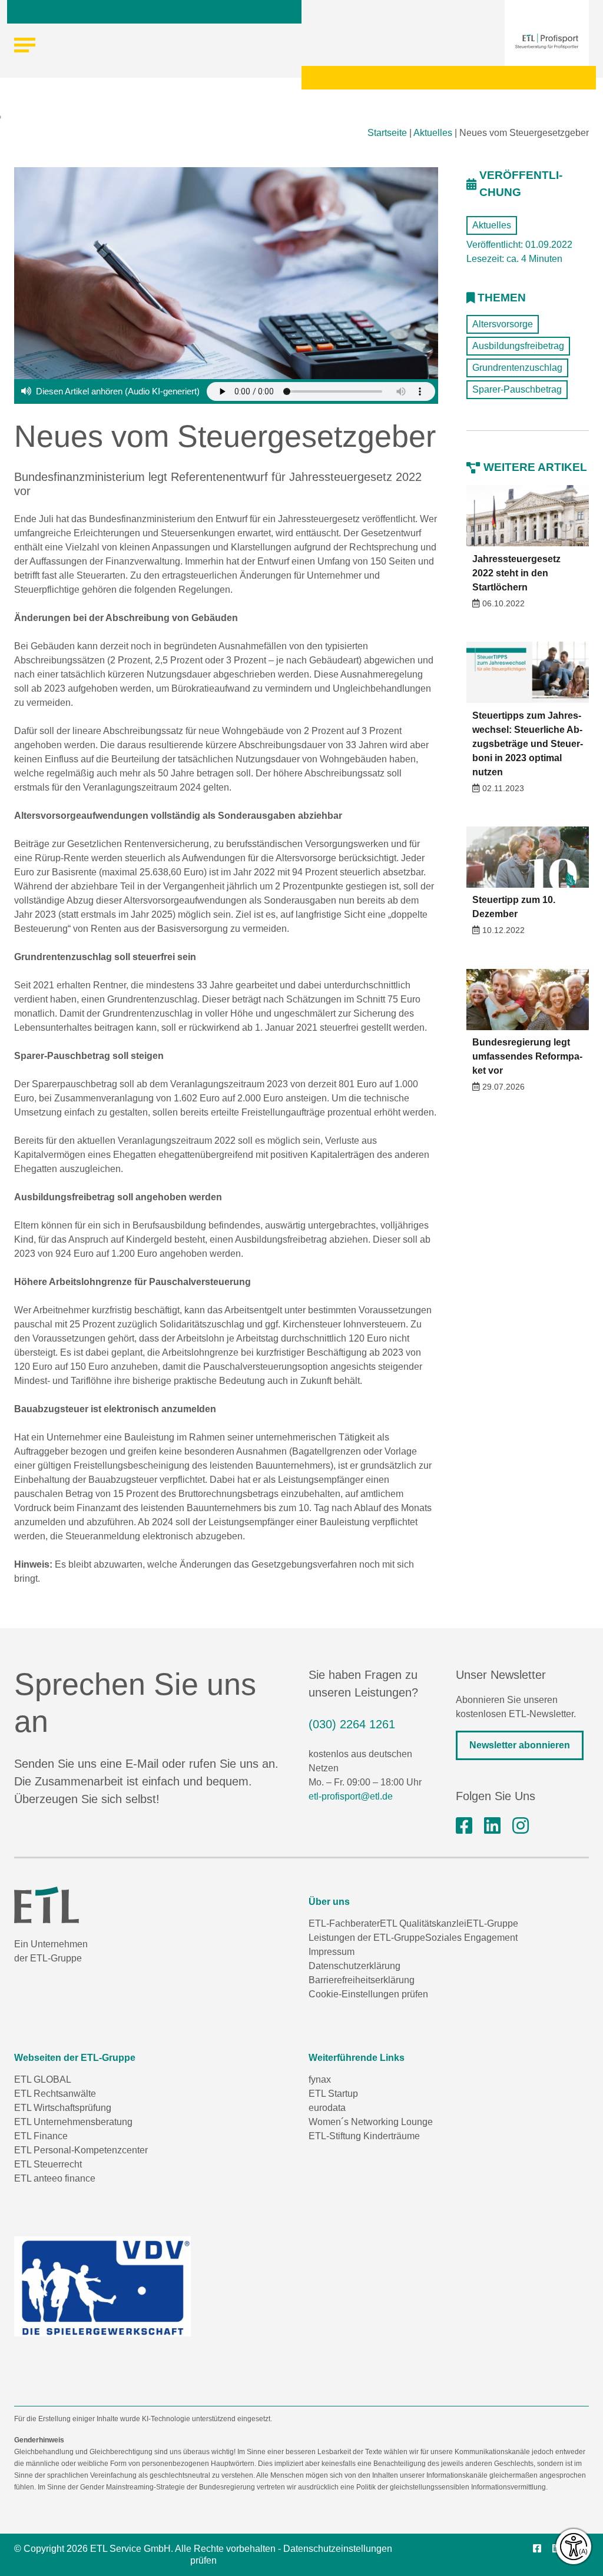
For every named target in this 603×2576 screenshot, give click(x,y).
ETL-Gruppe (492, 1923)
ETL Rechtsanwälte (55, 2094)
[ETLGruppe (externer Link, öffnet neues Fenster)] (464, 1826)
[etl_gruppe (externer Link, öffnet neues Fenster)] (521, 1826)
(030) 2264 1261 (352, 1724)
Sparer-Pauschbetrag (517, 389)
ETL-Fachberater (344, 1923)
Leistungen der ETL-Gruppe (367, 1938)
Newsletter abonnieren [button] (520, 1745)
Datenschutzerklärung (354, 1966)
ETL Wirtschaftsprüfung (63, 2108)
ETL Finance (41, 2136)
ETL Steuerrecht (48, 2164)
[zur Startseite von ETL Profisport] (547, 41)
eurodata (327, 2108)
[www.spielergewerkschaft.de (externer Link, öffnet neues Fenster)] (102, 2286)
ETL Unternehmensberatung (73, 2122)
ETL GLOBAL (43, 2079)
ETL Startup (333, 2094)
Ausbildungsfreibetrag (518, 346)
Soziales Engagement (471, 1938)
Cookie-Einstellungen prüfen (368, 1994)
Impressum (332, 1952)
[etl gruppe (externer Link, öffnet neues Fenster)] (492, 1826)
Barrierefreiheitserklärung (362, 1980)
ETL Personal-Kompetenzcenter (81, 2150)
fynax (320, 2079)
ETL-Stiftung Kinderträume (364, 2136)
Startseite (387, 133)
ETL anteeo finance (55, 2178)
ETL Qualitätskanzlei (423, 1923)
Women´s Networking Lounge (371, 2122)
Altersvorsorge (503, 324)
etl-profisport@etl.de (351, 1796)
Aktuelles (433, 133)
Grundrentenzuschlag (517, 368)
